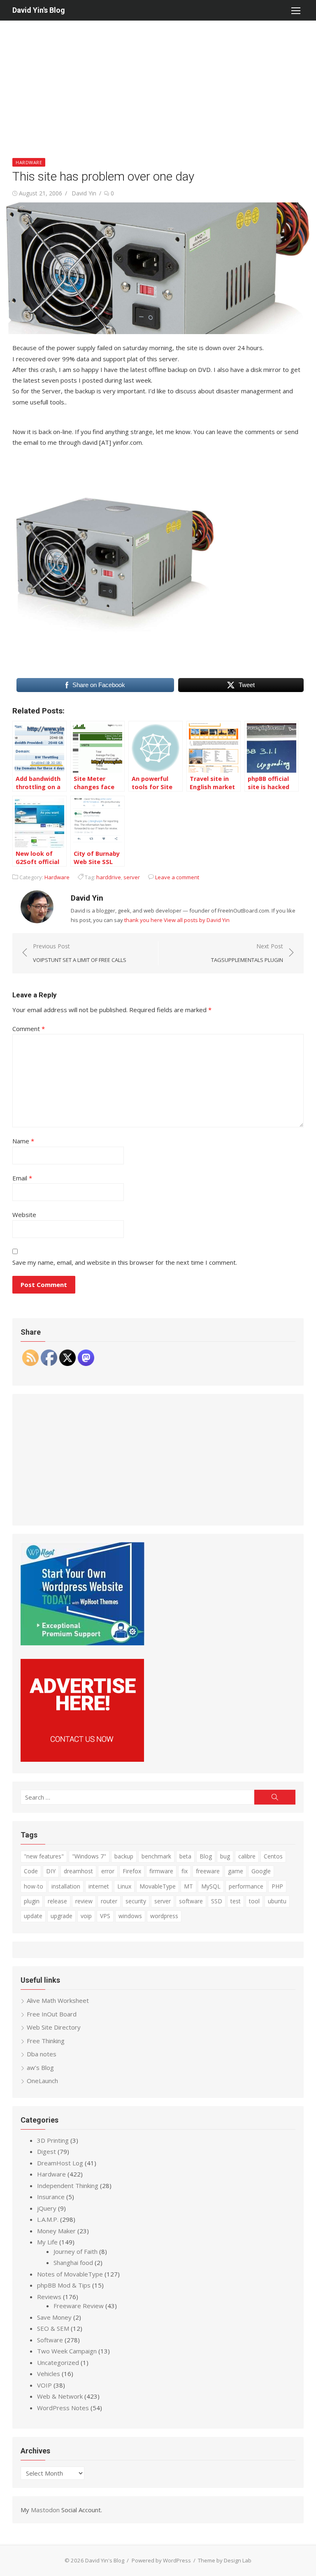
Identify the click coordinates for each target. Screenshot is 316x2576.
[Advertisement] (158, 82)
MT (188, 1886)
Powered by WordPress (161, 2560)
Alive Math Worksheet (58, 2000)
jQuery (47, 2208)
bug (225, 1856)
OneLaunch (42, 2081)
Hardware (29, 162)
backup (124, 1856)
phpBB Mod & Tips (64, 2285)
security (136, 1901)
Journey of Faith (76, 2251)
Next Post (247, 953)
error (108, 1871)
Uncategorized (58, 2362)
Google (261, 1871)
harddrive (109, 877)
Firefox (132, 1871)
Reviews (49, 2297)
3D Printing (53, 2140)
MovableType (158, 1886)
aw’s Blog (40, 2067)
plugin (32, 1901)
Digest (46, 2151)
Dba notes (42, 2054)
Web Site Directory (54, 2027)
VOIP (44, 2385)
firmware (161, 1871)
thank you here (143, 920)
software (191, 1901)
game (236, 1871)
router (109, 1901)
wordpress (164, 1916)
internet (99, 1886)
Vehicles (49, 2374)
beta (185, 1856)
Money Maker (56, 2231)
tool (254, 1901)
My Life (47, 2242)
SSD (217, 1901)
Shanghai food (73, 2262)
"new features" (44, 1856)
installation (66, 1886)
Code (31, 1871)
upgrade (62, 1916)
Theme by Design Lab (225, 2560)
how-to (34, 1886)
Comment (29, 1029)
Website (24, 1215)
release (57, 1901)
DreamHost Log (60, 2163)
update (33, 1916)
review (84, 1901)
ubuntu (277, 1901)
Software (50, 2340)
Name (23, 1141)
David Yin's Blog (39, 10)
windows (130, 1916)
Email (22, 1178)
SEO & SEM (53, 2328)
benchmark (156, 1856)
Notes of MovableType (70, 2274)
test (236, 1901)
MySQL (211, 1886)
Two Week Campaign (67, 2351)
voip (86, 1916)
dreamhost (78, 1871)
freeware (208, 1871)
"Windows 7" (89, 1856)
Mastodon (45, 2510)
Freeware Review (79, 2306)
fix (185, 1871)
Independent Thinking (68, 2186)
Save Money (54, 2317)
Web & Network (60, 2396)
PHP (277, 1886)
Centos (273, 1856)
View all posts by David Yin (197, 920)
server (132, 877)
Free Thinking (46, 2041)
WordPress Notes (63, 2408)
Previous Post (80, 953)
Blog (206, 1856)
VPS (105, 1916)
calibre (247, 1856)
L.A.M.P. (48, 2219)
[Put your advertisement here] (82, 1759)
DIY (51, 1871)
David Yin (84, 193)
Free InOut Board (52, 2014)
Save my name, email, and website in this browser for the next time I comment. (125, 1262)
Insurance (51, 2197)
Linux (124, 1886)
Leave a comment (177, 877)
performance (246, 1886)
